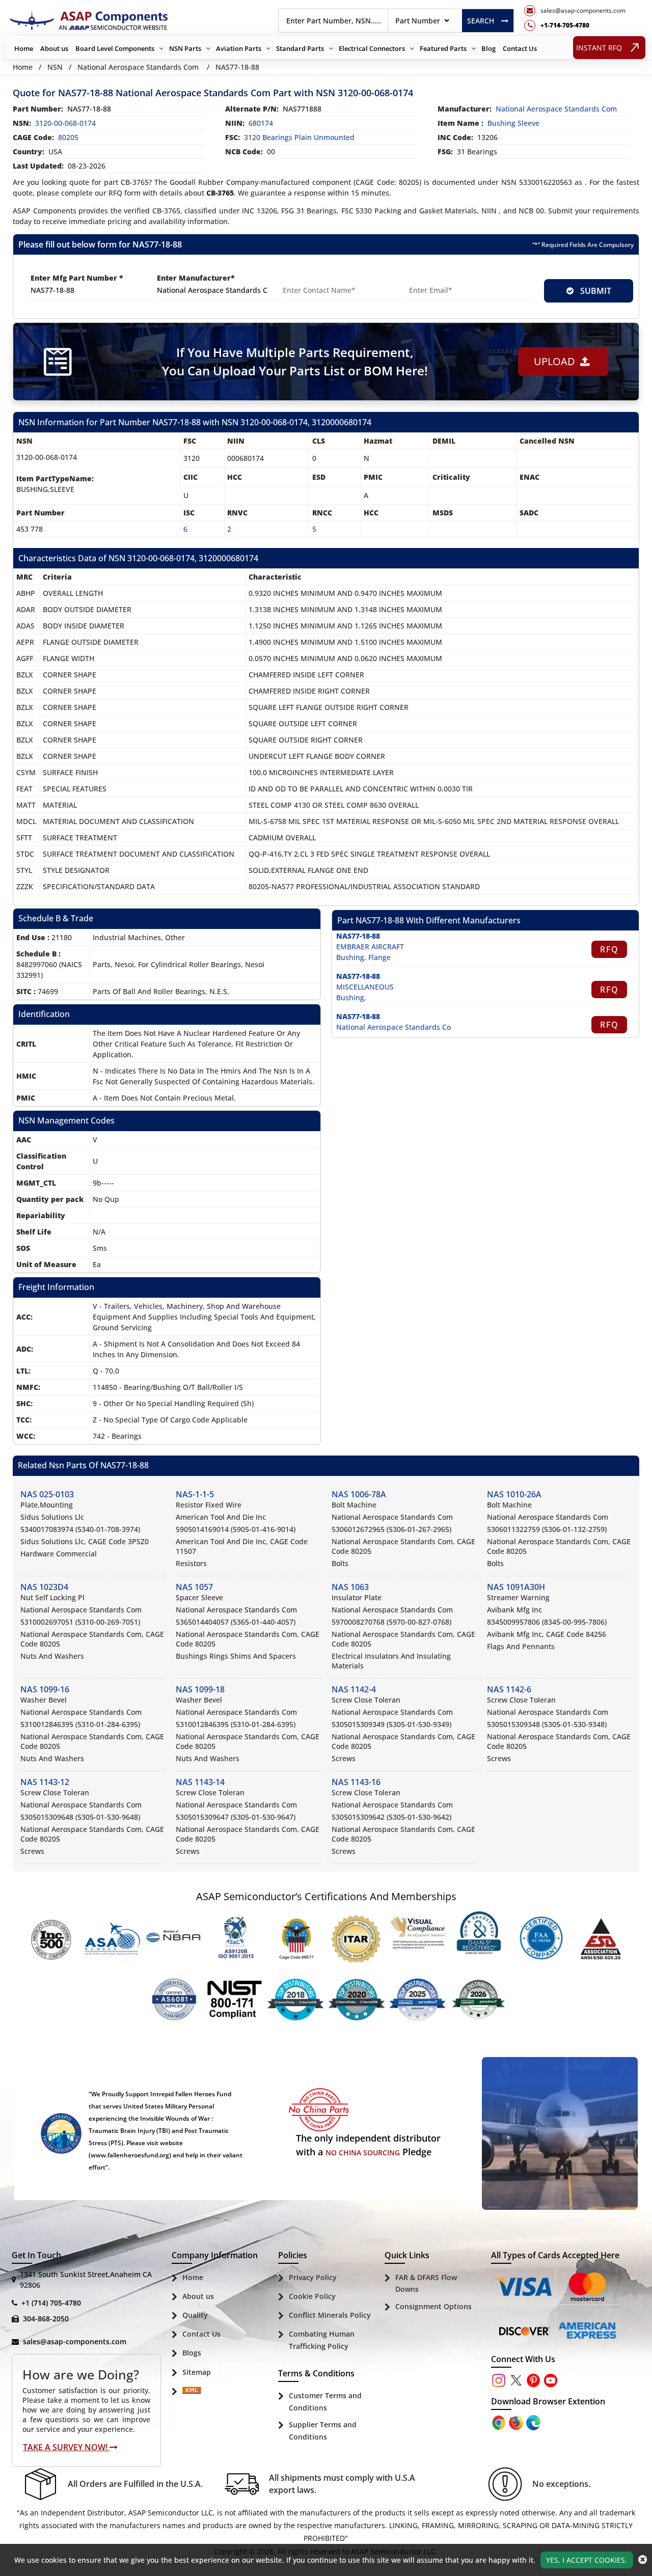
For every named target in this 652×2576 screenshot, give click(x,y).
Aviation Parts (239, 48)
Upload (557, 361)
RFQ (609, 949)
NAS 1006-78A (359, 1494)
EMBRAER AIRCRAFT (370, 947)
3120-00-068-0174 (65, 123)
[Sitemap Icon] (192, 2392)
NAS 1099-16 (45, 1689)
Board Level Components (115, 48)
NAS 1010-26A (514, 1494)
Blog (488, 48)
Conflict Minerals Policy (330, 2315)
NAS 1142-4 (354, 1689)
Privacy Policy (313, 2277)
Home (24, 48)
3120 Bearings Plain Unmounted (299, 137)
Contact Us (520, 48)
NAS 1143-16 (356, 1782)
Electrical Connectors (372, 48)
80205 (68, 137)
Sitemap (197, 2372)
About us (54, 48)
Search (481, 21)
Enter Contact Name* (320, 278)
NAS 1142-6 (509, 1689)
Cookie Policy (312, 2296)
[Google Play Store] (517, 2421)
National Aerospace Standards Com (138, 67)
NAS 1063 (350, 1587)
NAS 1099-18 (200, 1689)
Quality (195, 2315)
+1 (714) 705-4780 (51, 2303)
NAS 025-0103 (47, 1494)
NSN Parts (185, 48)
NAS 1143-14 (200, 1782)
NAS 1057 (194, 1587)
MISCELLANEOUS (365, 987)
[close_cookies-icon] (643, 2560)
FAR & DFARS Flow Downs (426, 2283)
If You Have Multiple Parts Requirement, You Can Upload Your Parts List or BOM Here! (295, 361)
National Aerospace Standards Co (393, 1027)
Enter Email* (430, 278)
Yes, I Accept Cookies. (587, 2560)
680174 (261, 123)
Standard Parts (300, 48)
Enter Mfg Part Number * (77, 278)
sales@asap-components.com (75, 2341)
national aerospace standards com (556, 109)
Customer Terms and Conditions (325, 2402)
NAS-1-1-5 (195, 1494)
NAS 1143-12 (45, 1782)
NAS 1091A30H (516, 1587)
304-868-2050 (46, 2319)
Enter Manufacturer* (196, 278)
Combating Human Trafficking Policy (322, 2340)
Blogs (192, 2353)
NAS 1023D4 (44, 1587)
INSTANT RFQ (599, 48)
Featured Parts (443, 48)
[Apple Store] (500, 2421)
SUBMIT (594, 291)
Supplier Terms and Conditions (323, 2431)
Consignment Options (433, 2306)
